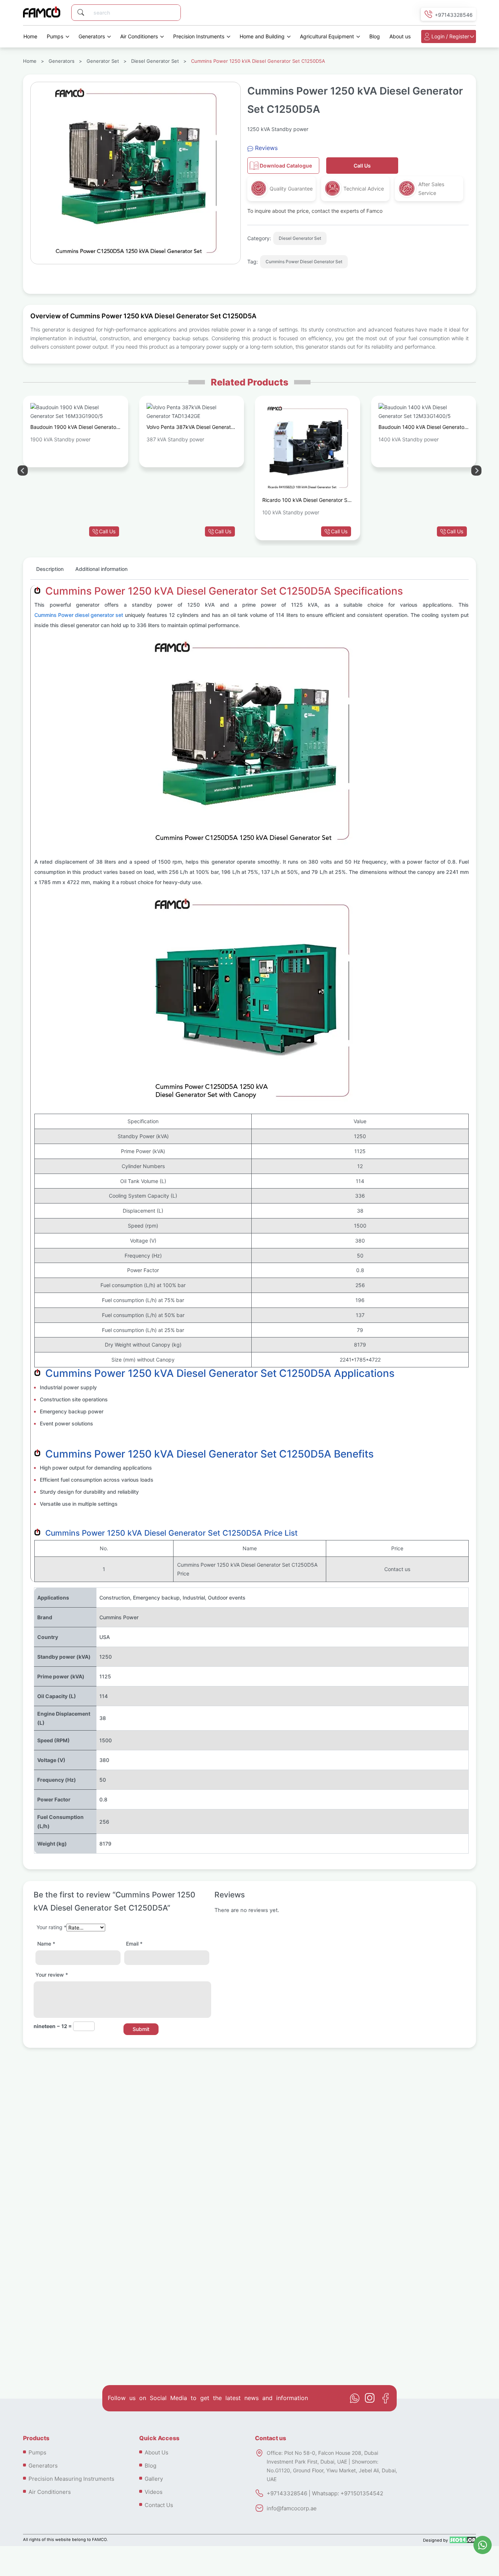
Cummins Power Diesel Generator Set (304, 262)
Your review (52, 1975)
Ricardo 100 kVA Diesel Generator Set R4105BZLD (307, 501)
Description (50, 569)
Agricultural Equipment (327, 36)
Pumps (55, 36)
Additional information (101, 569)
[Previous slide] (476, 471)
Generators (92, 36)
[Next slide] (23, 471)
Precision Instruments (199, 36)
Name (46, 1944)
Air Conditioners (139, 36)
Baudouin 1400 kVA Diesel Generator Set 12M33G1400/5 (422, 428)
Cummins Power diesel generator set (79, 615)
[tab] (50, 572)
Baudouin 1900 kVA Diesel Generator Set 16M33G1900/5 (74, 428)
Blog (375, 36)
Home (30, 36)
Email (134, 1944)
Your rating (52, 1927)
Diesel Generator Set (155, 61)
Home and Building (262, 36)
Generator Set (103, 61)
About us (400, 36)
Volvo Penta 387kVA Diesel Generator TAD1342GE (191, 428)
